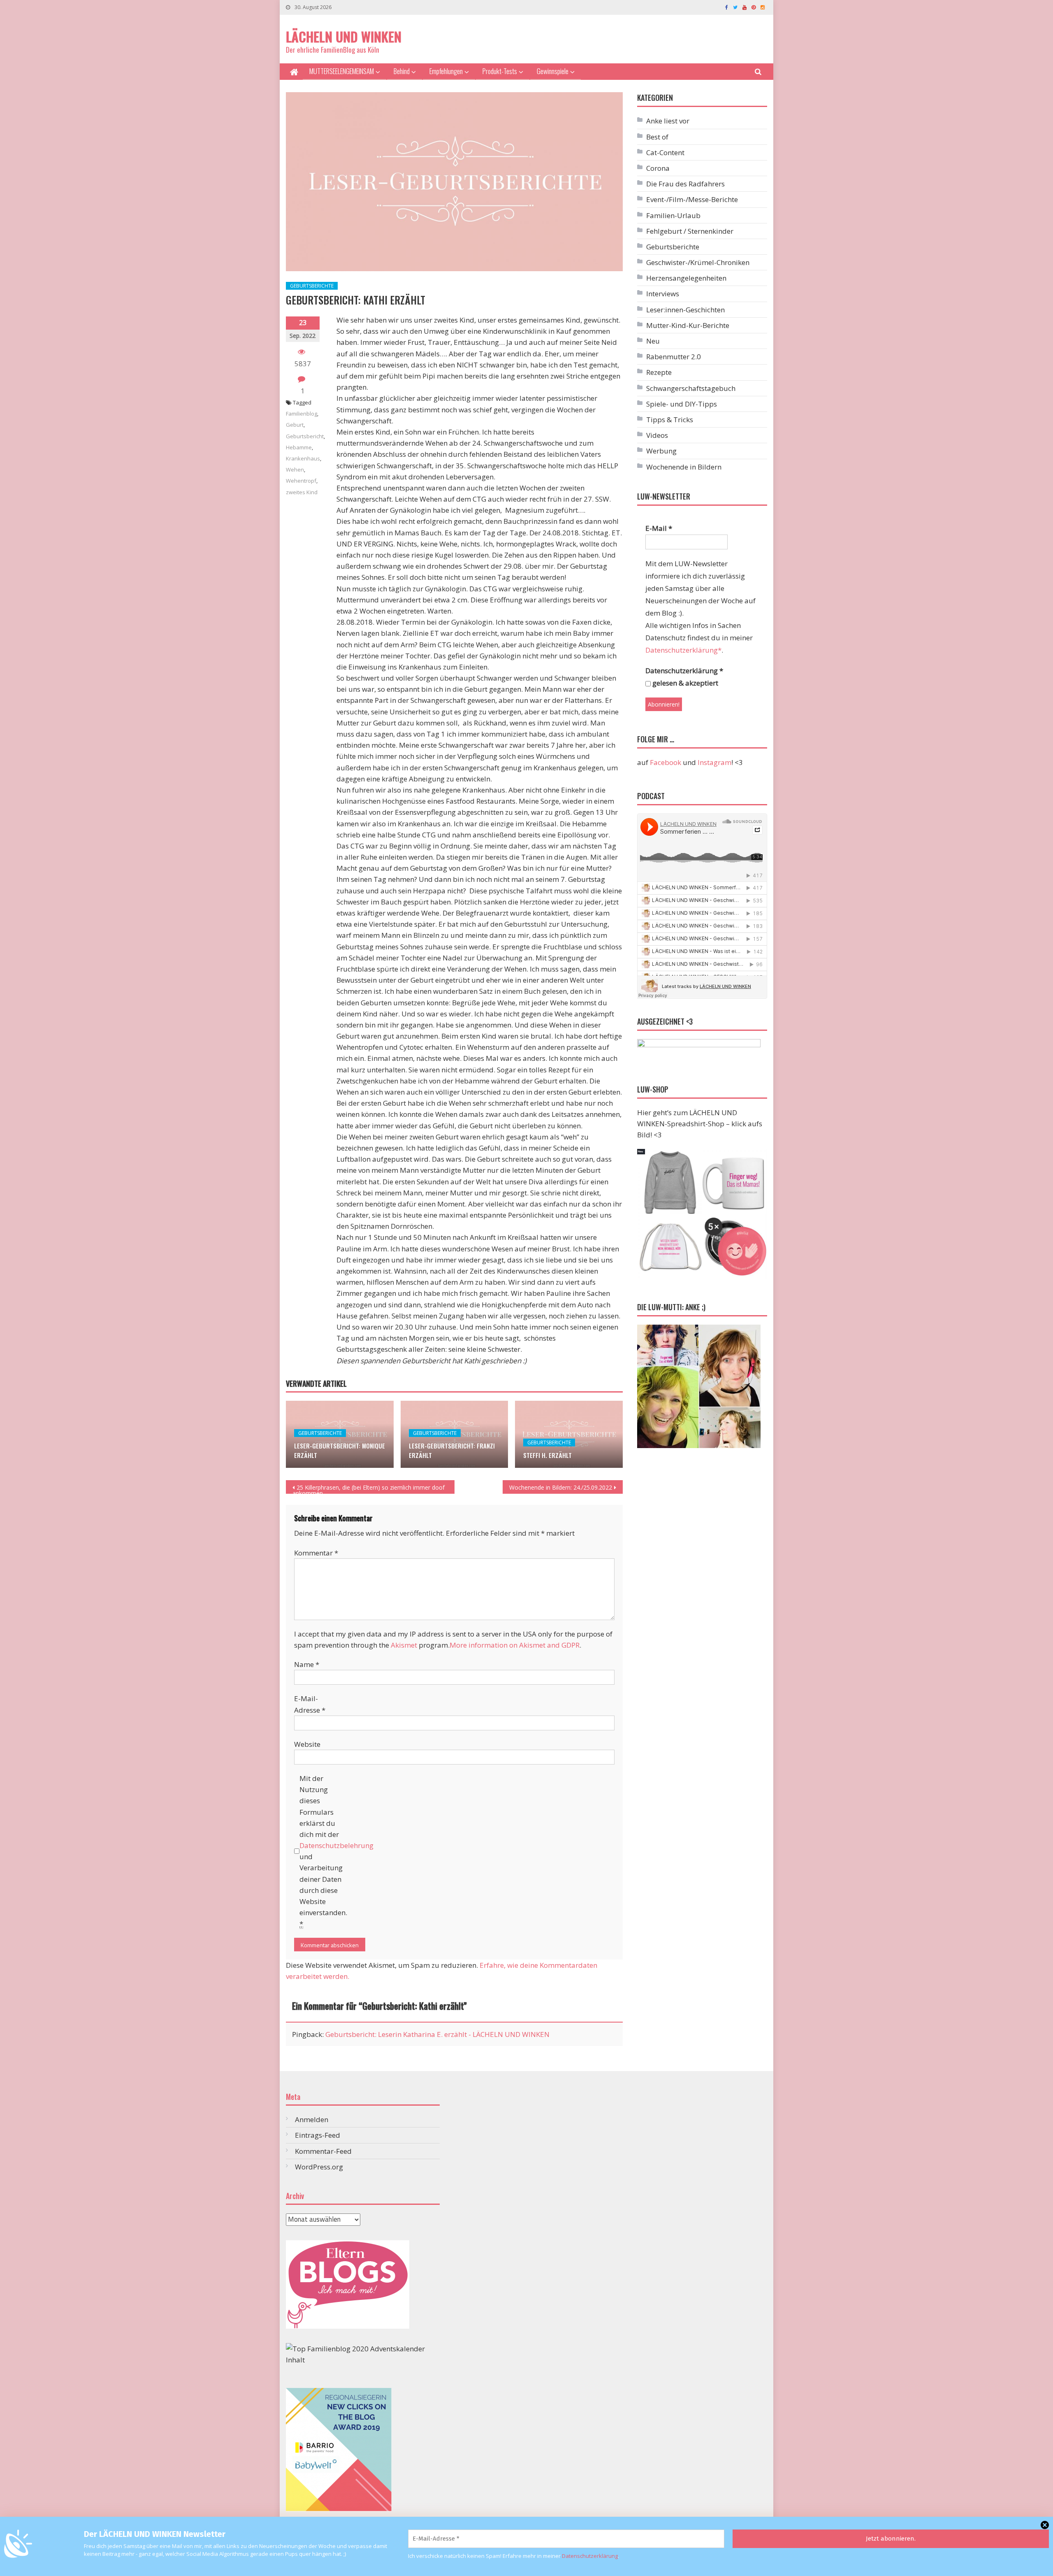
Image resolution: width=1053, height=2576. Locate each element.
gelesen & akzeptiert (684, 683)
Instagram (714, 762)
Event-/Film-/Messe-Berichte (692, 199)
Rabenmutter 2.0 (674, 357)
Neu (653, 341)
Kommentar (316, 1553)
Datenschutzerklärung (590, 2556)
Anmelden (312, 2119)
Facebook (666, 762)
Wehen (295, 470)
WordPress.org (319, 2167)
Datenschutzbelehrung (336, 1845)
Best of (657, 137)
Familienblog (302, 414)
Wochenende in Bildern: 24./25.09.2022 (561, 1487)
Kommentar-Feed (323, 2151)
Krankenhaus (303, 458)
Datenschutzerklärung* (683, 650)
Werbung (661, 451)
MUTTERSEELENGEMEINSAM (342, 71)
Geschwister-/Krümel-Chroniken (698, 262)
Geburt (295, 425)
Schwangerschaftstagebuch (691, 388)
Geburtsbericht (305, 436)
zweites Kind (302, 492)
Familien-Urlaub (673, 215)
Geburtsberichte (312, 286)
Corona (658, 168)
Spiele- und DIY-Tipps (682, 404)
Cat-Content (665, 152)
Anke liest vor (668, 121)
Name (307, 1664)
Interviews (663, 294)
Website (307, 1744)
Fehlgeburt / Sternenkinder (690, 231)
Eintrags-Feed (318, 2135)
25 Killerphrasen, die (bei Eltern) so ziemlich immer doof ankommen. (369, 1489)
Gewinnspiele (553, 71)
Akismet (404, 1645)
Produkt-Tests (500, 71)
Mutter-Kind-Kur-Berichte (688, 325)
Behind (402, 71)
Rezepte (659, 372)
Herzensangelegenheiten (686, 278)
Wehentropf (301, 481)
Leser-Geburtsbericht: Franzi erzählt (452, 1450)
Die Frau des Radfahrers (685, 184)
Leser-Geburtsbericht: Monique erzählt (340, 1450)
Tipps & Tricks (670, 420)
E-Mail (659, 528)
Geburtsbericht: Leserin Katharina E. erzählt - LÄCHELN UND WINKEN (437, 2034)
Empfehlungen (446, 71)
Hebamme (299, 447)
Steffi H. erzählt (547, 1455)
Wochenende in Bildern (684, 467)
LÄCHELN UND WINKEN (344, 36)
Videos (657, 435)
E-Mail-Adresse (310, 1704)
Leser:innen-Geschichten (685, 310)
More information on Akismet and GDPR (515, 1645)
